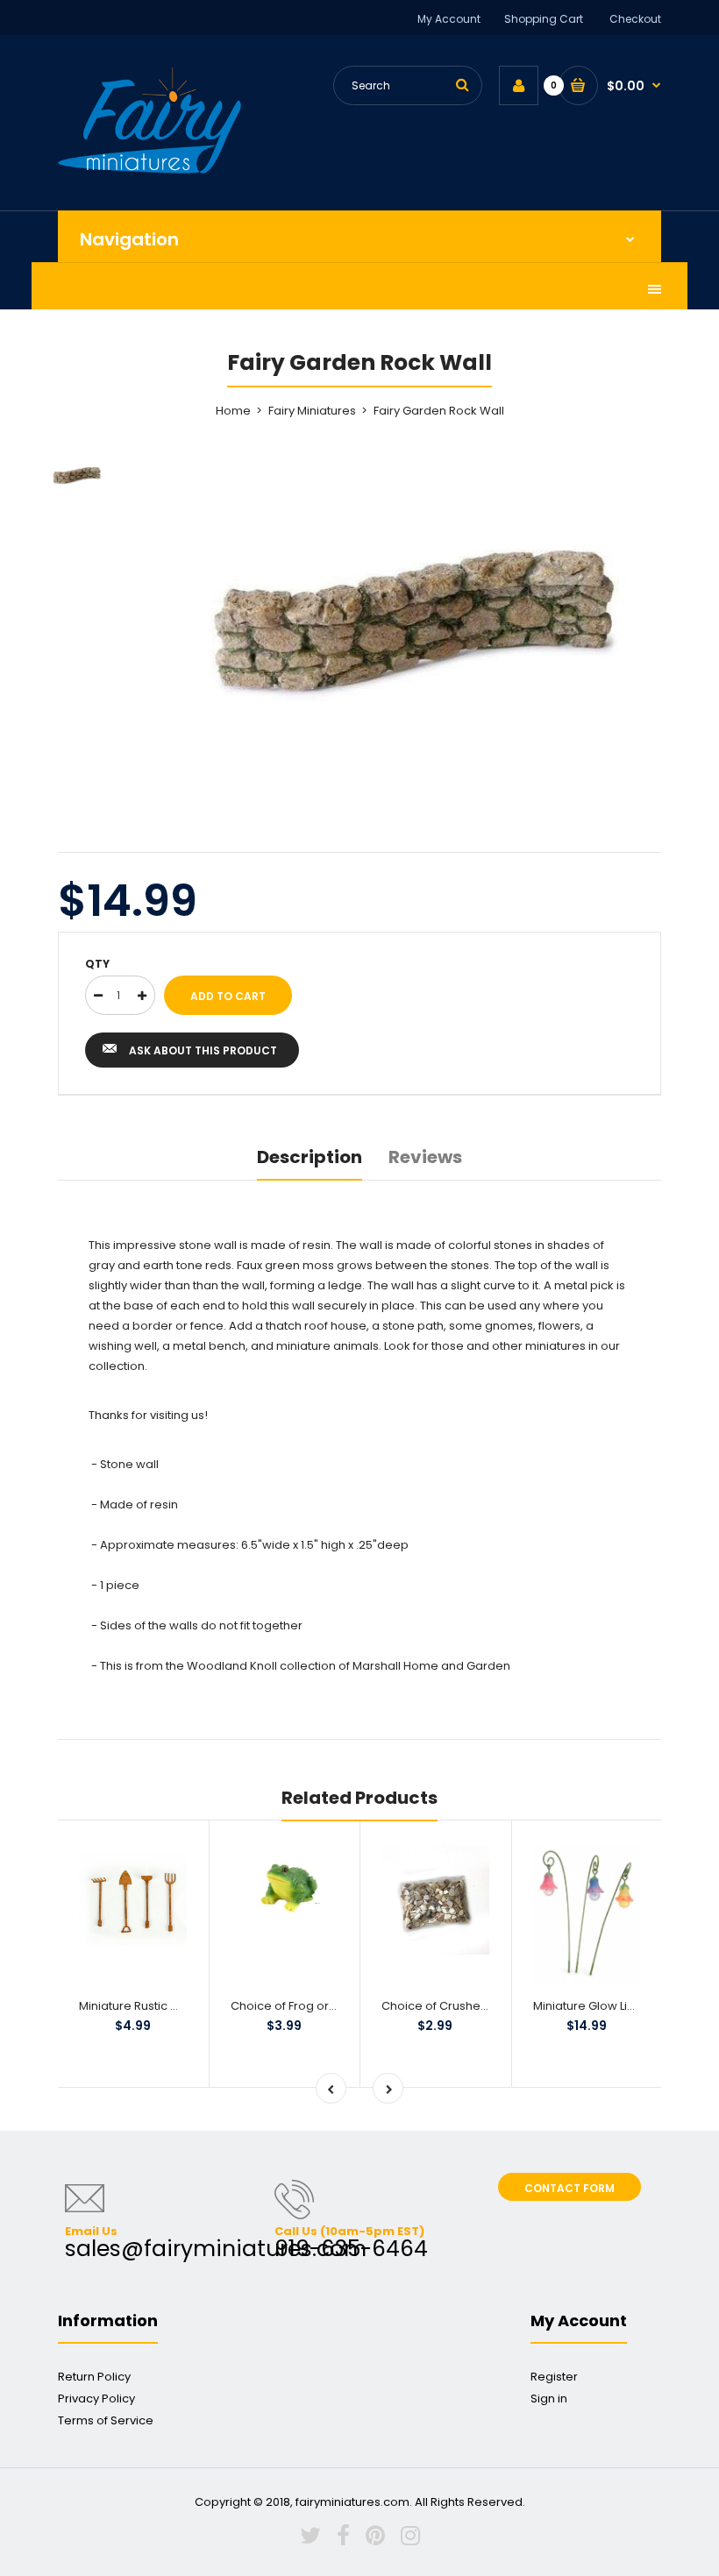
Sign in (549, 2399)
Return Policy (94, 2377)
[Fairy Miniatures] (149, 170)
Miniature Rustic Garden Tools (163, 2006)
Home (233, 411)
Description (310, 1157)
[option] (403, 622)
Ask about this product (203, 1050)
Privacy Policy (96, 2399)
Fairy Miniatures (312, 411)
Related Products (359, 1798)
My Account (449, 19)
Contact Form (570, 2188)
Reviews (425, 1157)
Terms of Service (106, 2420)
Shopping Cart (544, 19)
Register (554, 2377)
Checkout (635, 19)
